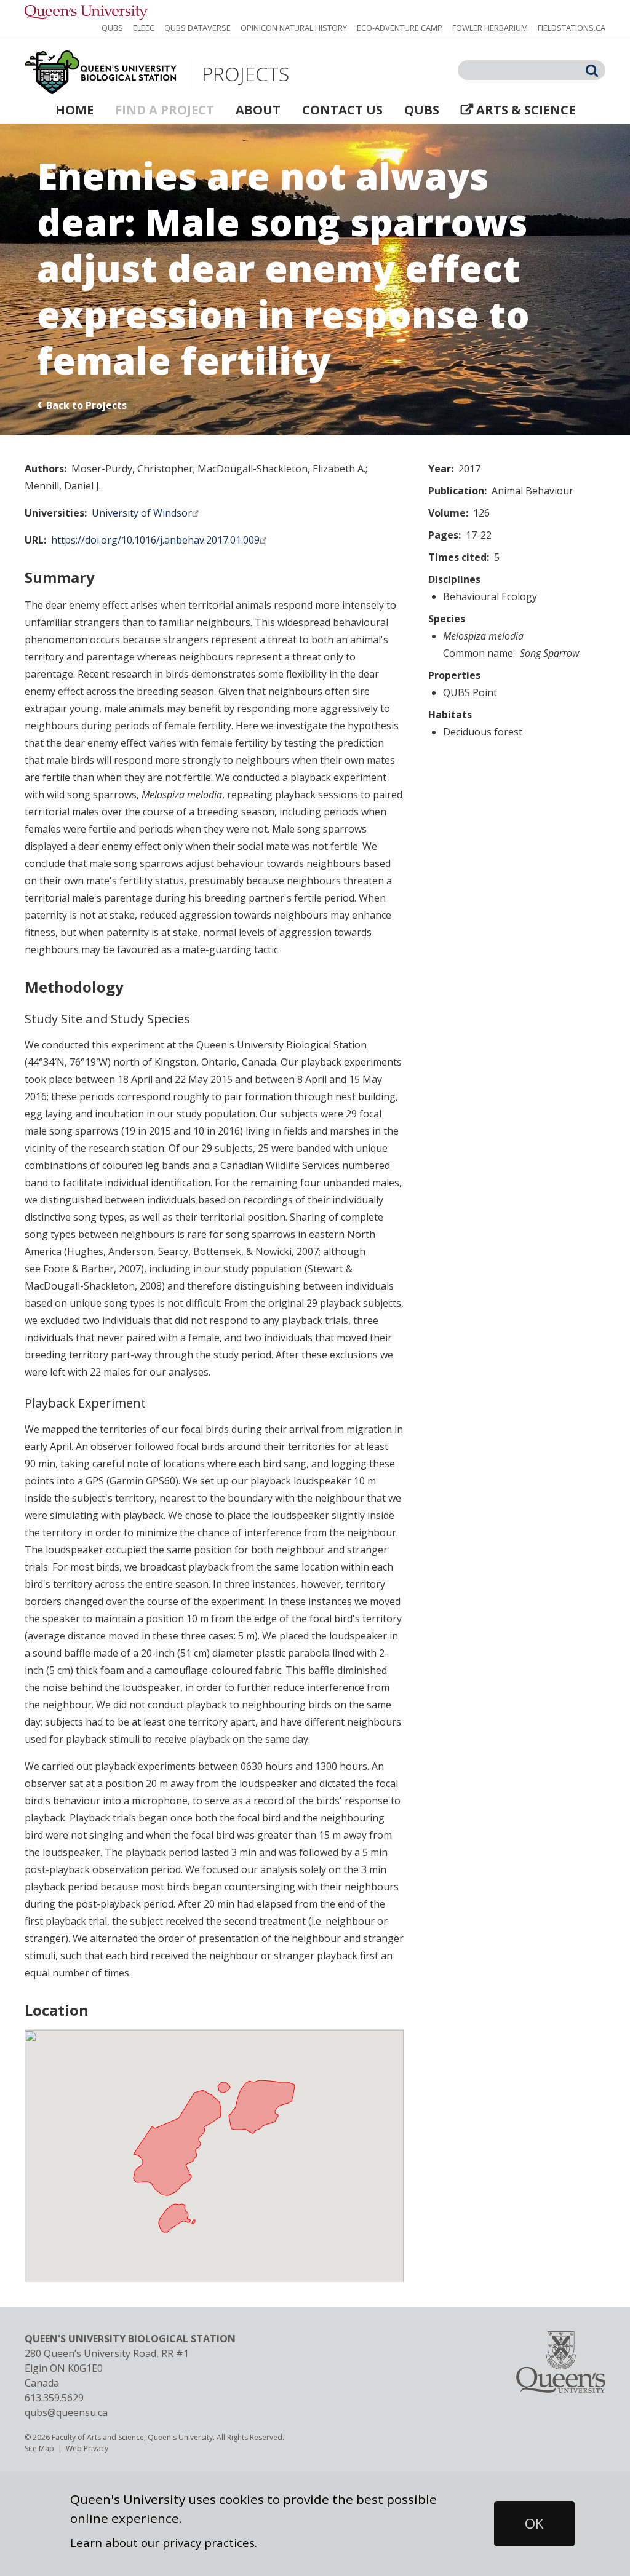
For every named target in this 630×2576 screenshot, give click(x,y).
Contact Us (342, 110)
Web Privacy (87, 2448)
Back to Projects (86, 405)
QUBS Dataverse (197, 28)
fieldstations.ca (572, 28)
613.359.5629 (54, 2398)
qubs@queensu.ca (66, 2412)
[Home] (101, 73)
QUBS (112, 28)
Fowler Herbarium (490, 28)
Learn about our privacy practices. (164, 2542)
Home (74, 110)
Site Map (39, 2448)
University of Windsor (142, 513)
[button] (534, 2524)
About (258, 110)
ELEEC (144, 28)
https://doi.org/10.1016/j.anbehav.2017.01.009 (155, 540)
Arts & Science (526, 110)
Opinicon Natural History (294, 28)
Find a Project (165, 110)
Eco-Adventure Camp (400, 28)
